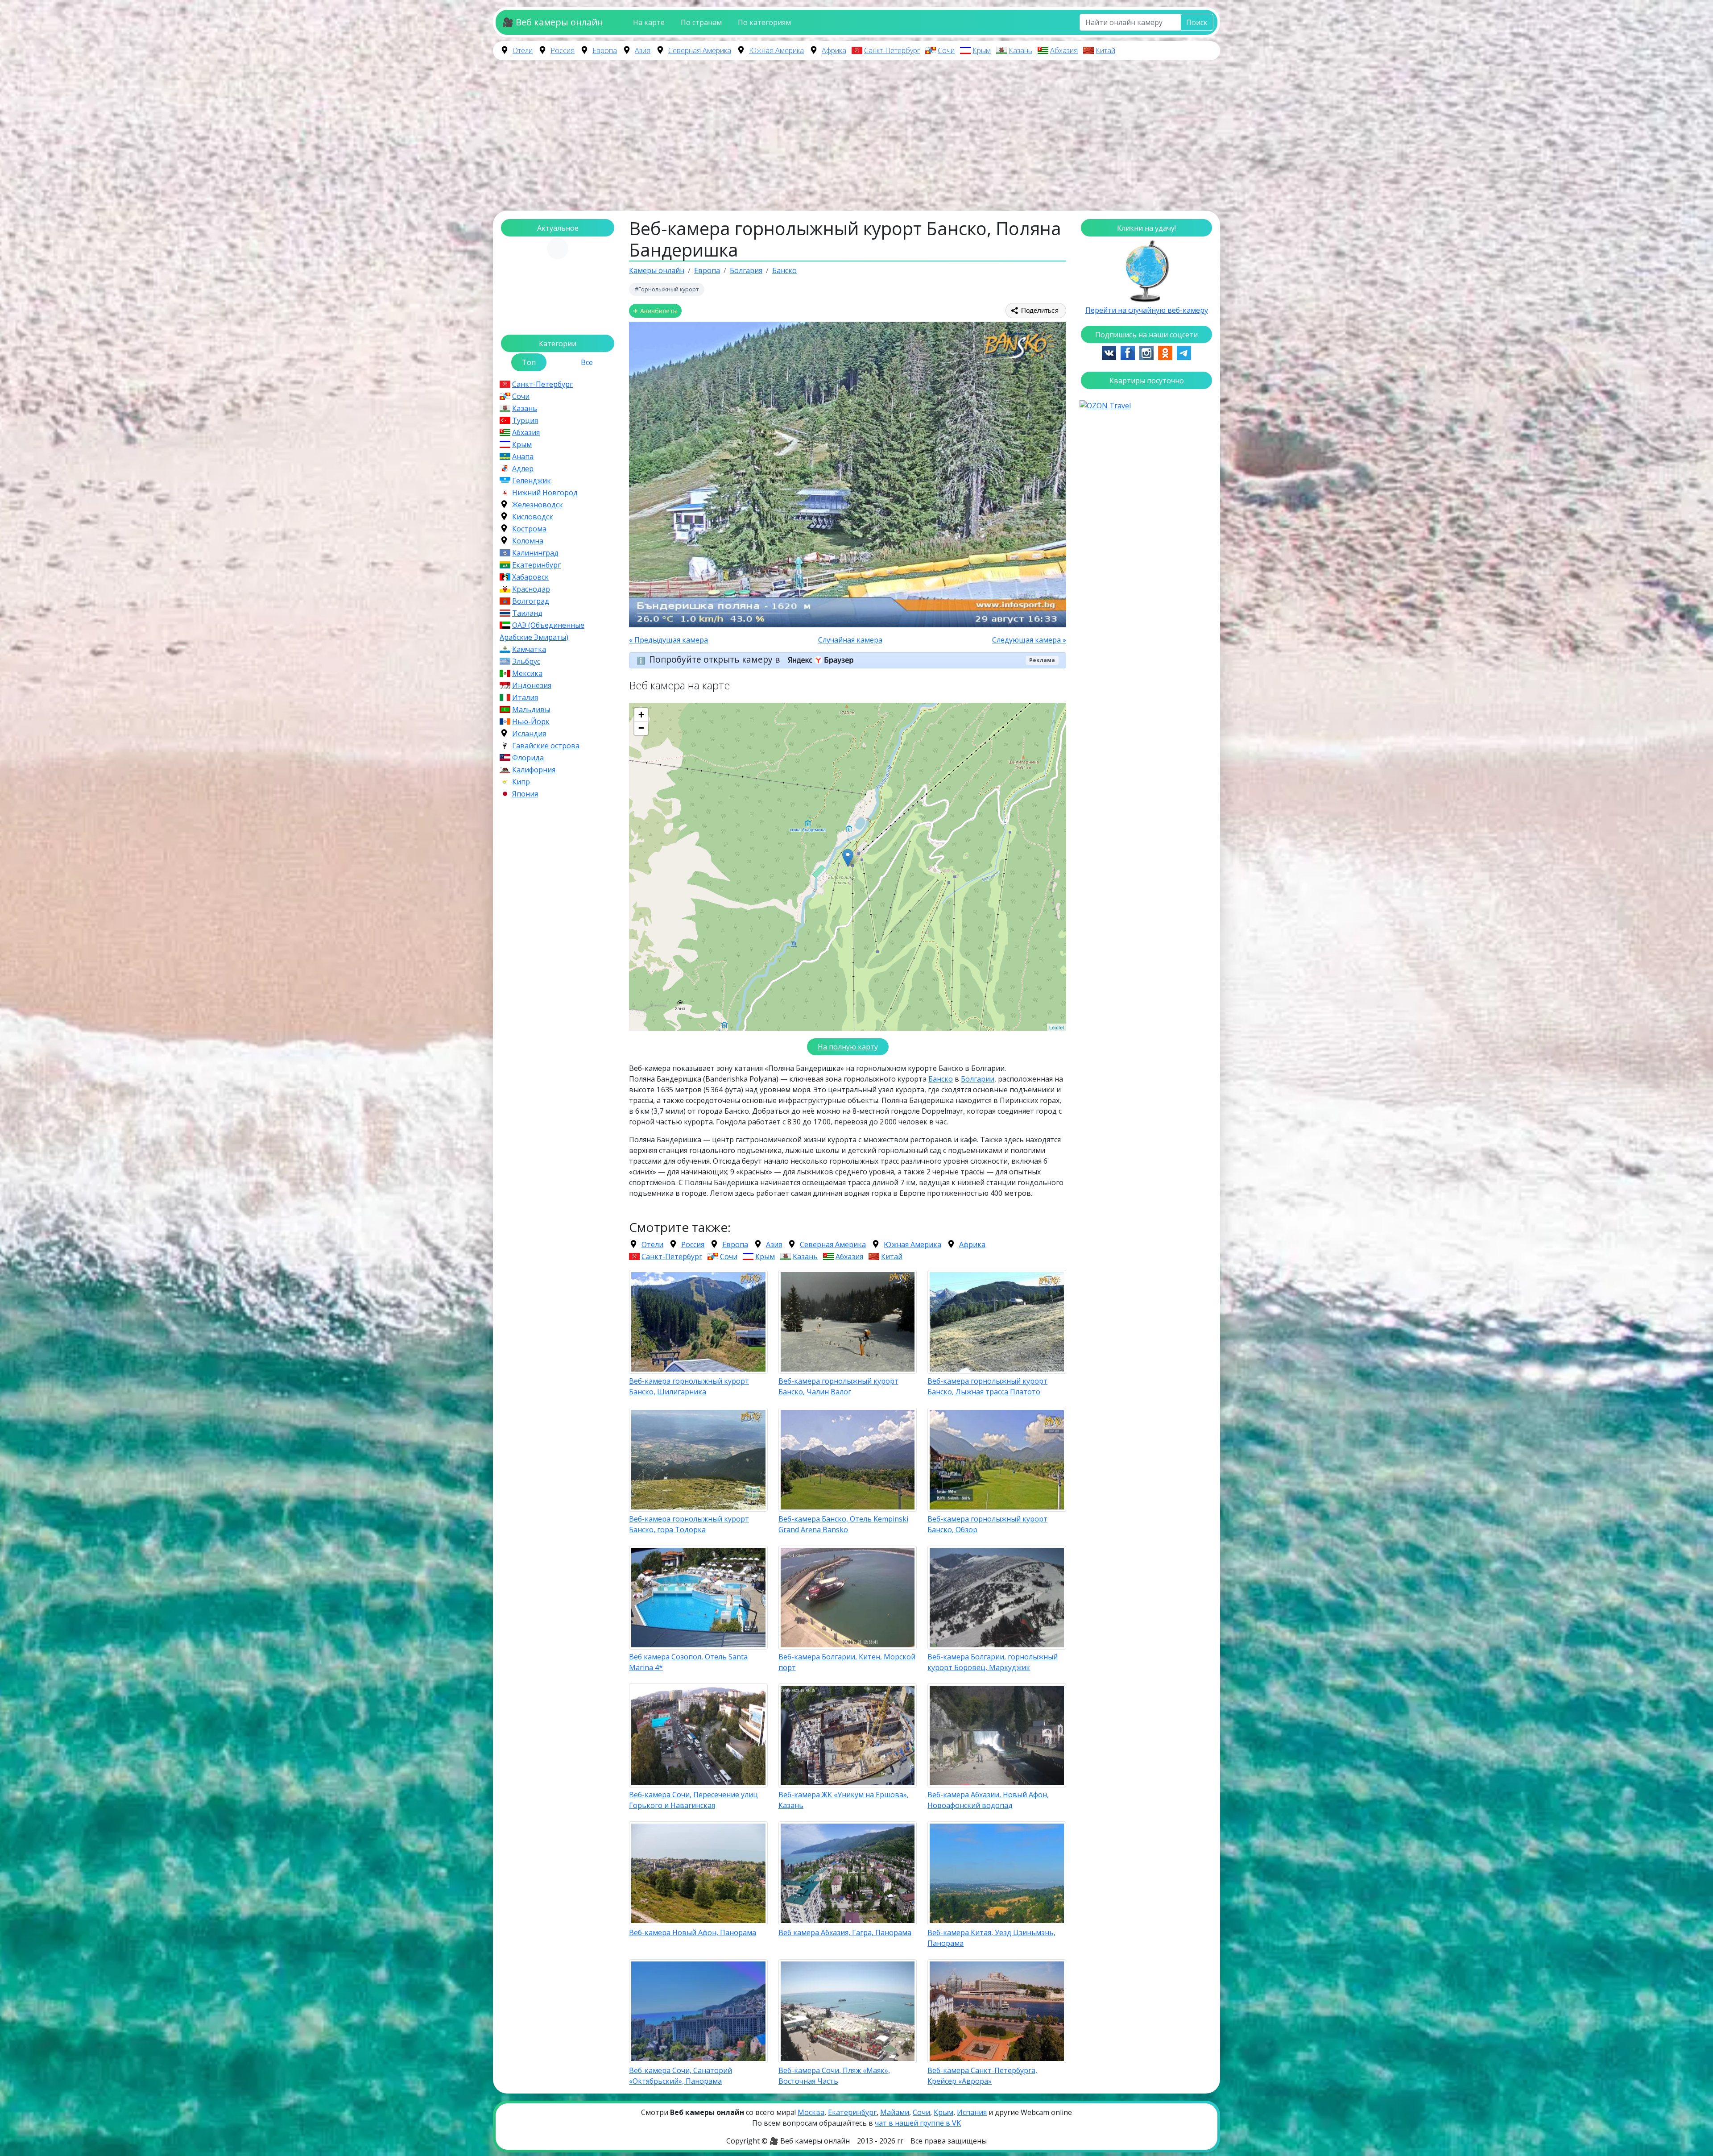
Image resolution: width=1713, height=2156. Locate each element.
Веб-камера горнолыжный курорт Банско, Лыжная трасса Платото (987, 1386)
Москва (811, 2112)
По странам (701, 22)
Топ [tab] (529, 362)
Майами (895, 2112)
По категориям (764, 22)
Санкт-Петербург (892, 50)
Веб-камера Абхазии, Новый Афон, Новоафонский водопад (988, 1800)
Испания (972, 2112)
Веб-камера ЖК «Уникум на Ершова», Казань (844, 1800)
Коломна (528, 541)
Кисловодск (533, 517)
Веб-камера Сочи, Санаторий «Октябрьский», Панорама (681, 2076)
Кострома (529, 529)
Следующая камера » (1029, 640)
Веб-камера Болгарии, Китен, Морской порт (847, 1662)
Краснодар (531, 589)
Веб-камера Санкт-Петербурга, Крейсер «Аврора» (982, 2076)
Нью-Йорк (531, 721)
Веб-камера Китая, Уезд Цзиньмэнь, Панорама (991, 1938)
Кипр (521, 782)
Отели (523, 50)
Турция (525, 420)
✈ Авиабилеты (655, 311)
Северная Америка (700, 50)
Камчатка (529, 649)
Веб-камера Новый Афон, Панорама (693, 1932)
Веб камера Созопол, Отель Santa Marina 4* (688, 1662)
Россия (563, 50)
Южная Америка (776, 50)
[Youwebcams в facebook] (1128, 352)
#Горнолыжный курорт (667, 289)
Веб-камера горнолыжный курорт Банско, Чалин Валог (838, 1386)
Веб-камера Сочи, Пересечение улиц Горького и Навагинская (693, 1800)
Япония (525, 794)
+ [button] (641, 715)
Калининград (535, 553)
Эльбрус (526, 661)
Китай (1105, 50)
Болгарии (978, 1079)
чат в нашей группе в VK (918, 2123)
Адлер (523, 469)
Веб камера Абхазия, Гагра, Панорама (845, 1932)
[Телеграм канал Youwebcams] (1184, 352)
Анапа (523, 456)
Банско (941, 1079)
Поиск (1197, 22)
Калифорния (534, 770)
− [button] (641, 728)
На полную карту (848, 1047)
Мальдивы (531, 709)
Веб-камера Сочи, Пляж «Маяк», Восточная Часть (834, 2076)
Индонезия (532, 685)
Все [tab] (587, 362)
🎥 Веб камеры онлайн (553, 22)
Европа (605, 50)
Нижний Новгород (545, 493)
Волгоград (531, 601)
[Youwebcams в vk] (1109, 352)
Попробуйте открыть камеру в (716, 659)
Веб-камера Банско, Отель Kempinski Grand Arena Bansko (843, 1524)
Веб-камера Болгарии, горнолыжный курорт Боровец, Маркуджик (993, 1662)
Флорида (528, 758)
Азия (643, 50)
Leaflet (1057, 1027)
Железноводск (538, 505)
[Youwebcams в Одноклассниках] (1165, 352)
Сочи (946, 50)
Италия (525, 697)
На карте (649, 22)
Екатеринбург (536, 565)
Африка (834, 50)
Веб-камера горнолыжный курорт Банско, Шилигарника (689, 1386)
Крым (982, 50)
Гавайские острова (546, 746)
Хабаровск (530, 577)
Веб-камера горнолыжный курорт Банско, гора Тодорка (689, 1524)
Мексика (527, 673)
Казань (1020, 50)
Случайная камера (850, 640)
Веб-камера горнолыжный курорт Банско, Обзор (987, 1524)
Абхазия (1064, 50)
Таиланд (527, 613)
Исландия (529, 734)
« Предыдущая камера (668, 640)
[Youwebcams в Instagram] (1146, 352)
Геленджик (532, 481)
